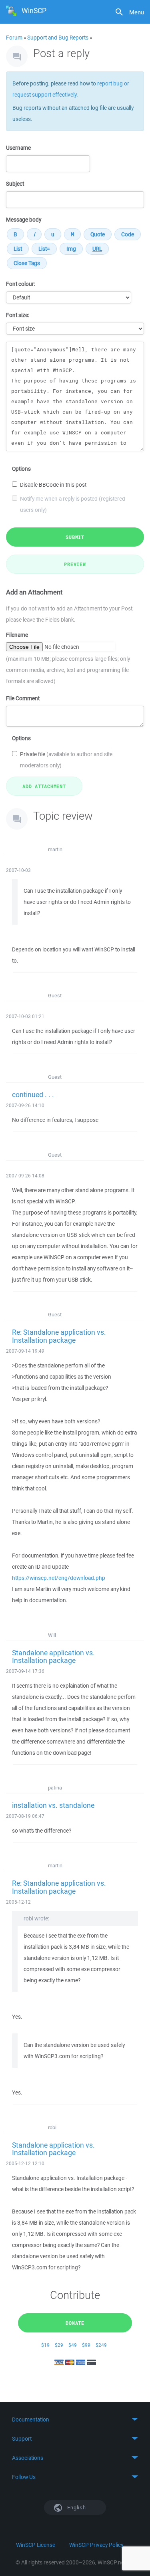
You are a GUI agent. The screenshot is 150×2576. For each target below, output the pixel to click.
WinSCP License (36, 2545)
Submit (75, 537)
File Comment (23, 698)
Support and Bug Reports (58, 38)
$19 (45, 2345)
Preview (75, 564)
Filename (17, 635)
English (76, 2508)
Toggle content (75, 2419)
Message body (24, 220)
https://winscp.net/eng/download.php (59, 1578)
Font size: (18, 315)
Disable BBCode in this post (53, 485)
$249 (101, 2345)
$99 (86, 2345)
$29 (59, 2345)
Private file (66, 760)
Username (18, 148)
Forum (14, 38)
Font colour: (21, 284)
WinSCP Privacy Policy (96, 2545)
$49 (73, 2345)
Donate (75, 2323)
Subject (15, 184)
